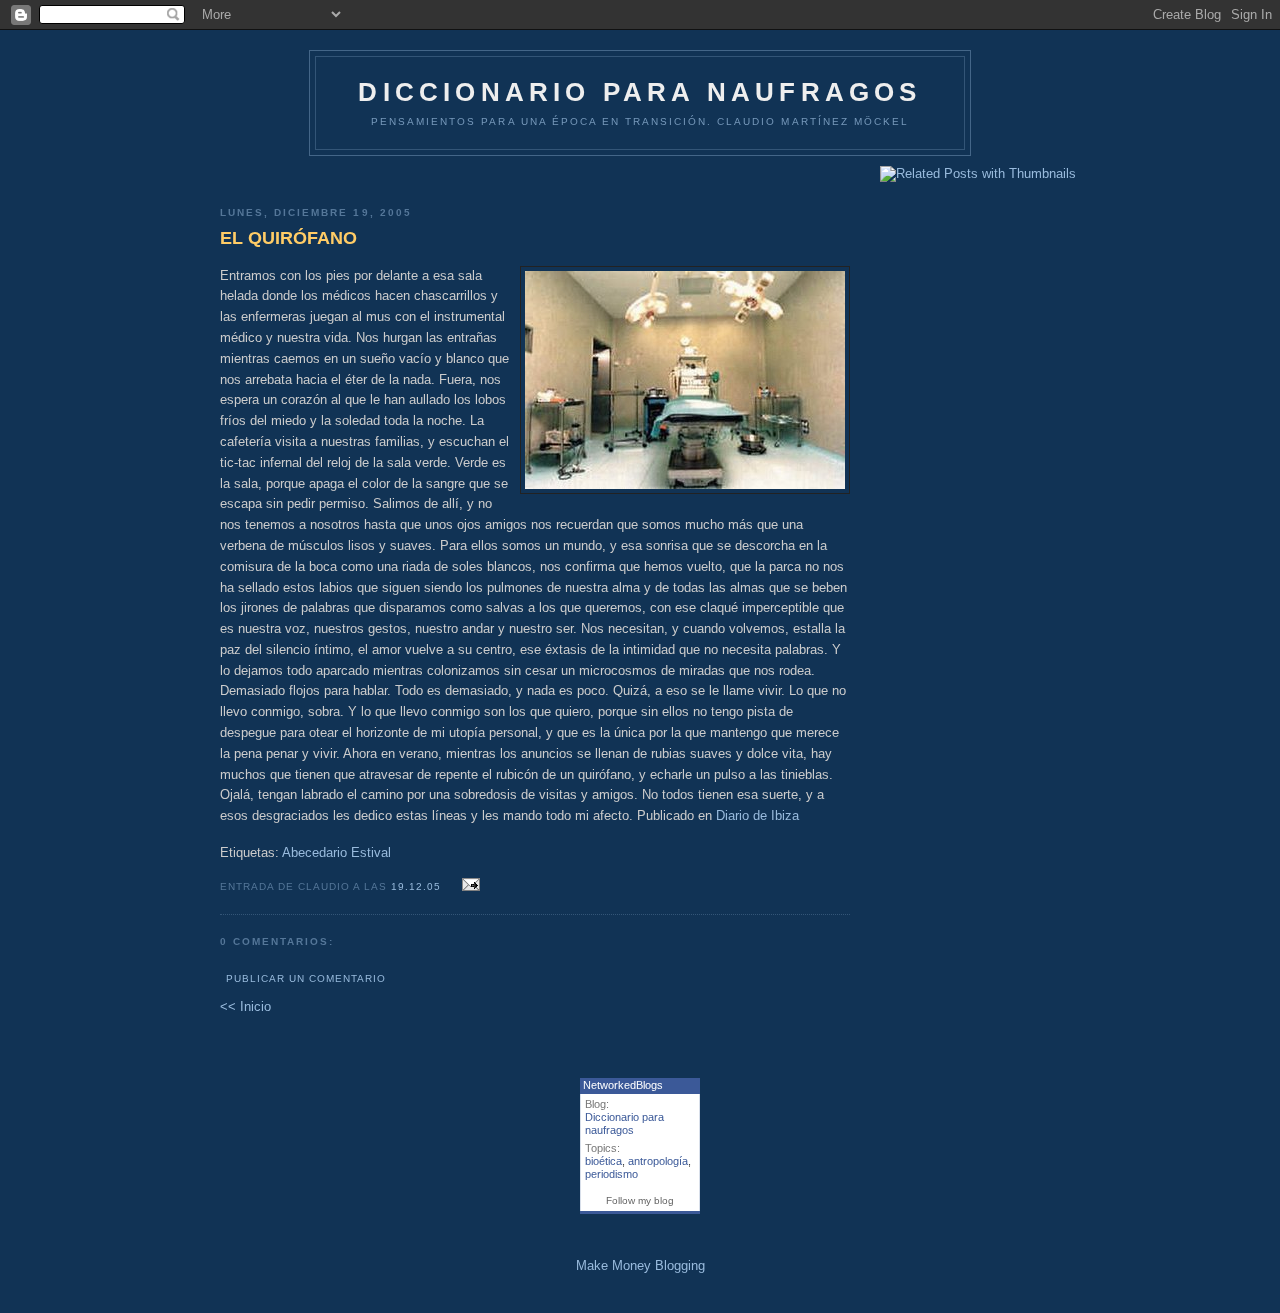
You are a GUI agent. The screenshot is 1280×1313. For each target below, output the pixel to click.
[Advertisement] (535, 173)
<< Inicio (245, 1006)
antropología (658, 1161)
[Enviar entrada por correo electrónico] (468, 885)
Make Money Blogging (640, 1265)
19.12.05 (418, 886)
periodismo (611, 1174)
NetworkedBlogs (623, 1085)
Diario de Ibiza (757, 815)
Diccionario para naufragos (624, 1123)
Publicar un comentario (306, 978)
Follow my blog (640, 1200)
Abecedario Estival (336, 852)
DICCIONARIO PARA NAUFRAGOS (639, 92)
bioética (603, 1161)
